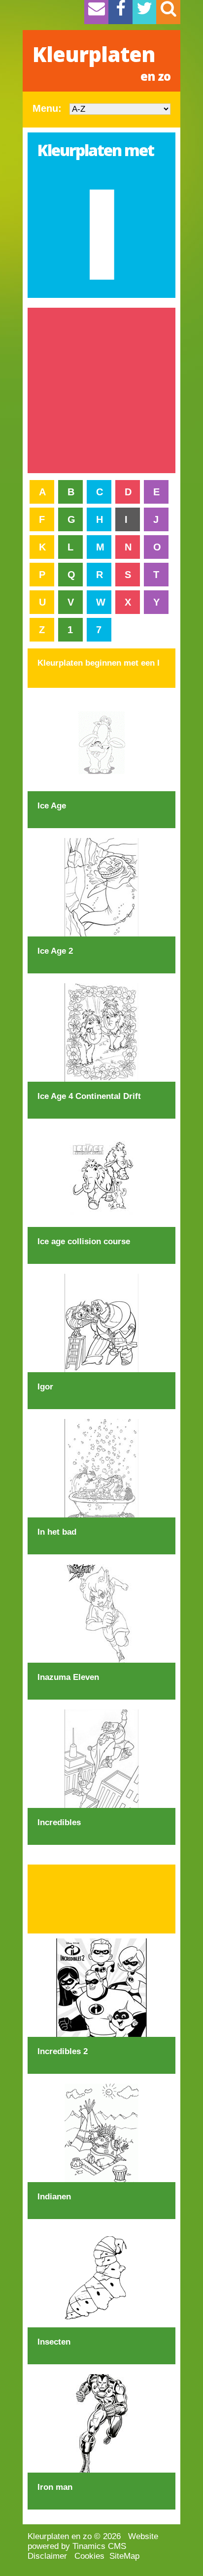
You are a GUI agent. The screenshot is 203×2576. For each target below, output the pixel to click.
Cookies (89, 2556)
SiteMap (124, 2556)
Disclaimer (47, 2556)
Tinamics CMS (99, 2546)
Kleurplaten (101, 62)
